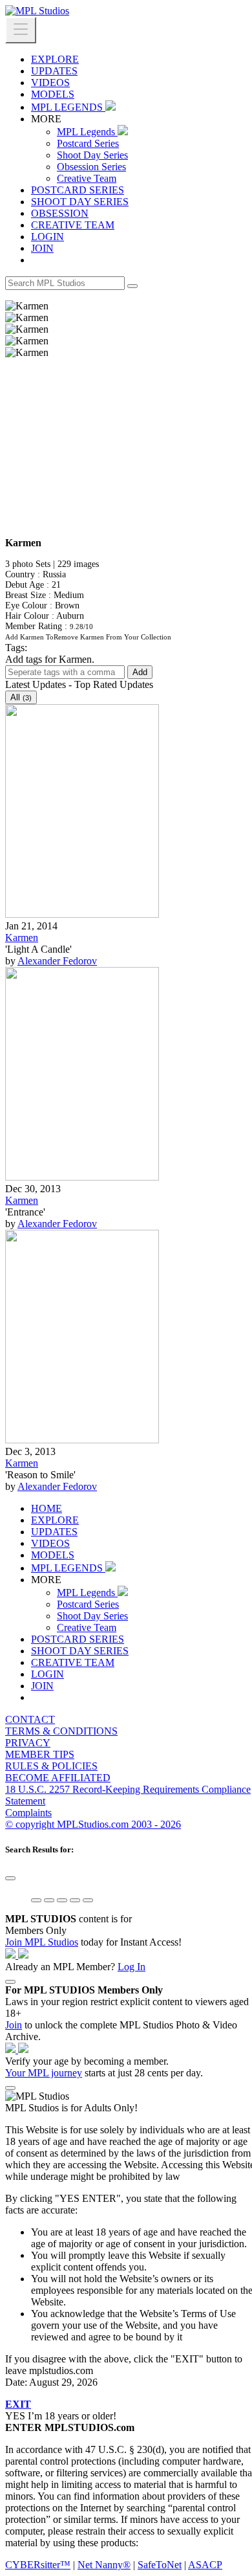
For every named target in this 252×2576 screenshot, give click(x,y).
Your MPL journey (44, 2073)
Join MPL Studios (42, 1942)
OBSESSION (60, 213)
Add (140, 672)
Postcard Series (88, 143)
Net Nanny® (104, 2565)
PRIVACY (28, 1743)
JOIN (42, 248)
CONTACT (30, 1719)
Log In (131, 1967)
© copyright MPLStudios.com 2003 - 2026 (93, 1824)
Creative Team (87, 178)
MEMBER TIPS (40, 1754)
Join (14, 2025)
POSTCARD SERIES (78, 190)
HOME (47, 1508)
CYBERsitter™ (38, 2565)
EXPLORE (55, 59)
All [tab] (21, 697)
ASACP (205, 2565)
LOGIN (47, 237)
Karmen (22, 938)
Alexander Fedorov (57, 961)
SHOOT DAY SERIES (80, 202)
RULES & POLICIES (51, 1766)
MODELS (53, 94)
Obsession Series (91, 167)
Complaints (28, 1813)
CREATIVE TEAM (73, 225)
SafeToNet (160, 2565)
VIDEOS (50, 83)
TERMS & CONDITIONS (61, 1731)
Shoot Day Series (92, 155)
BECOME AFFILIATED (58, 1778)
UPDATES (54, 71)
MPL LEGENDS (68, 107)
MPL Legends (87, 132)
